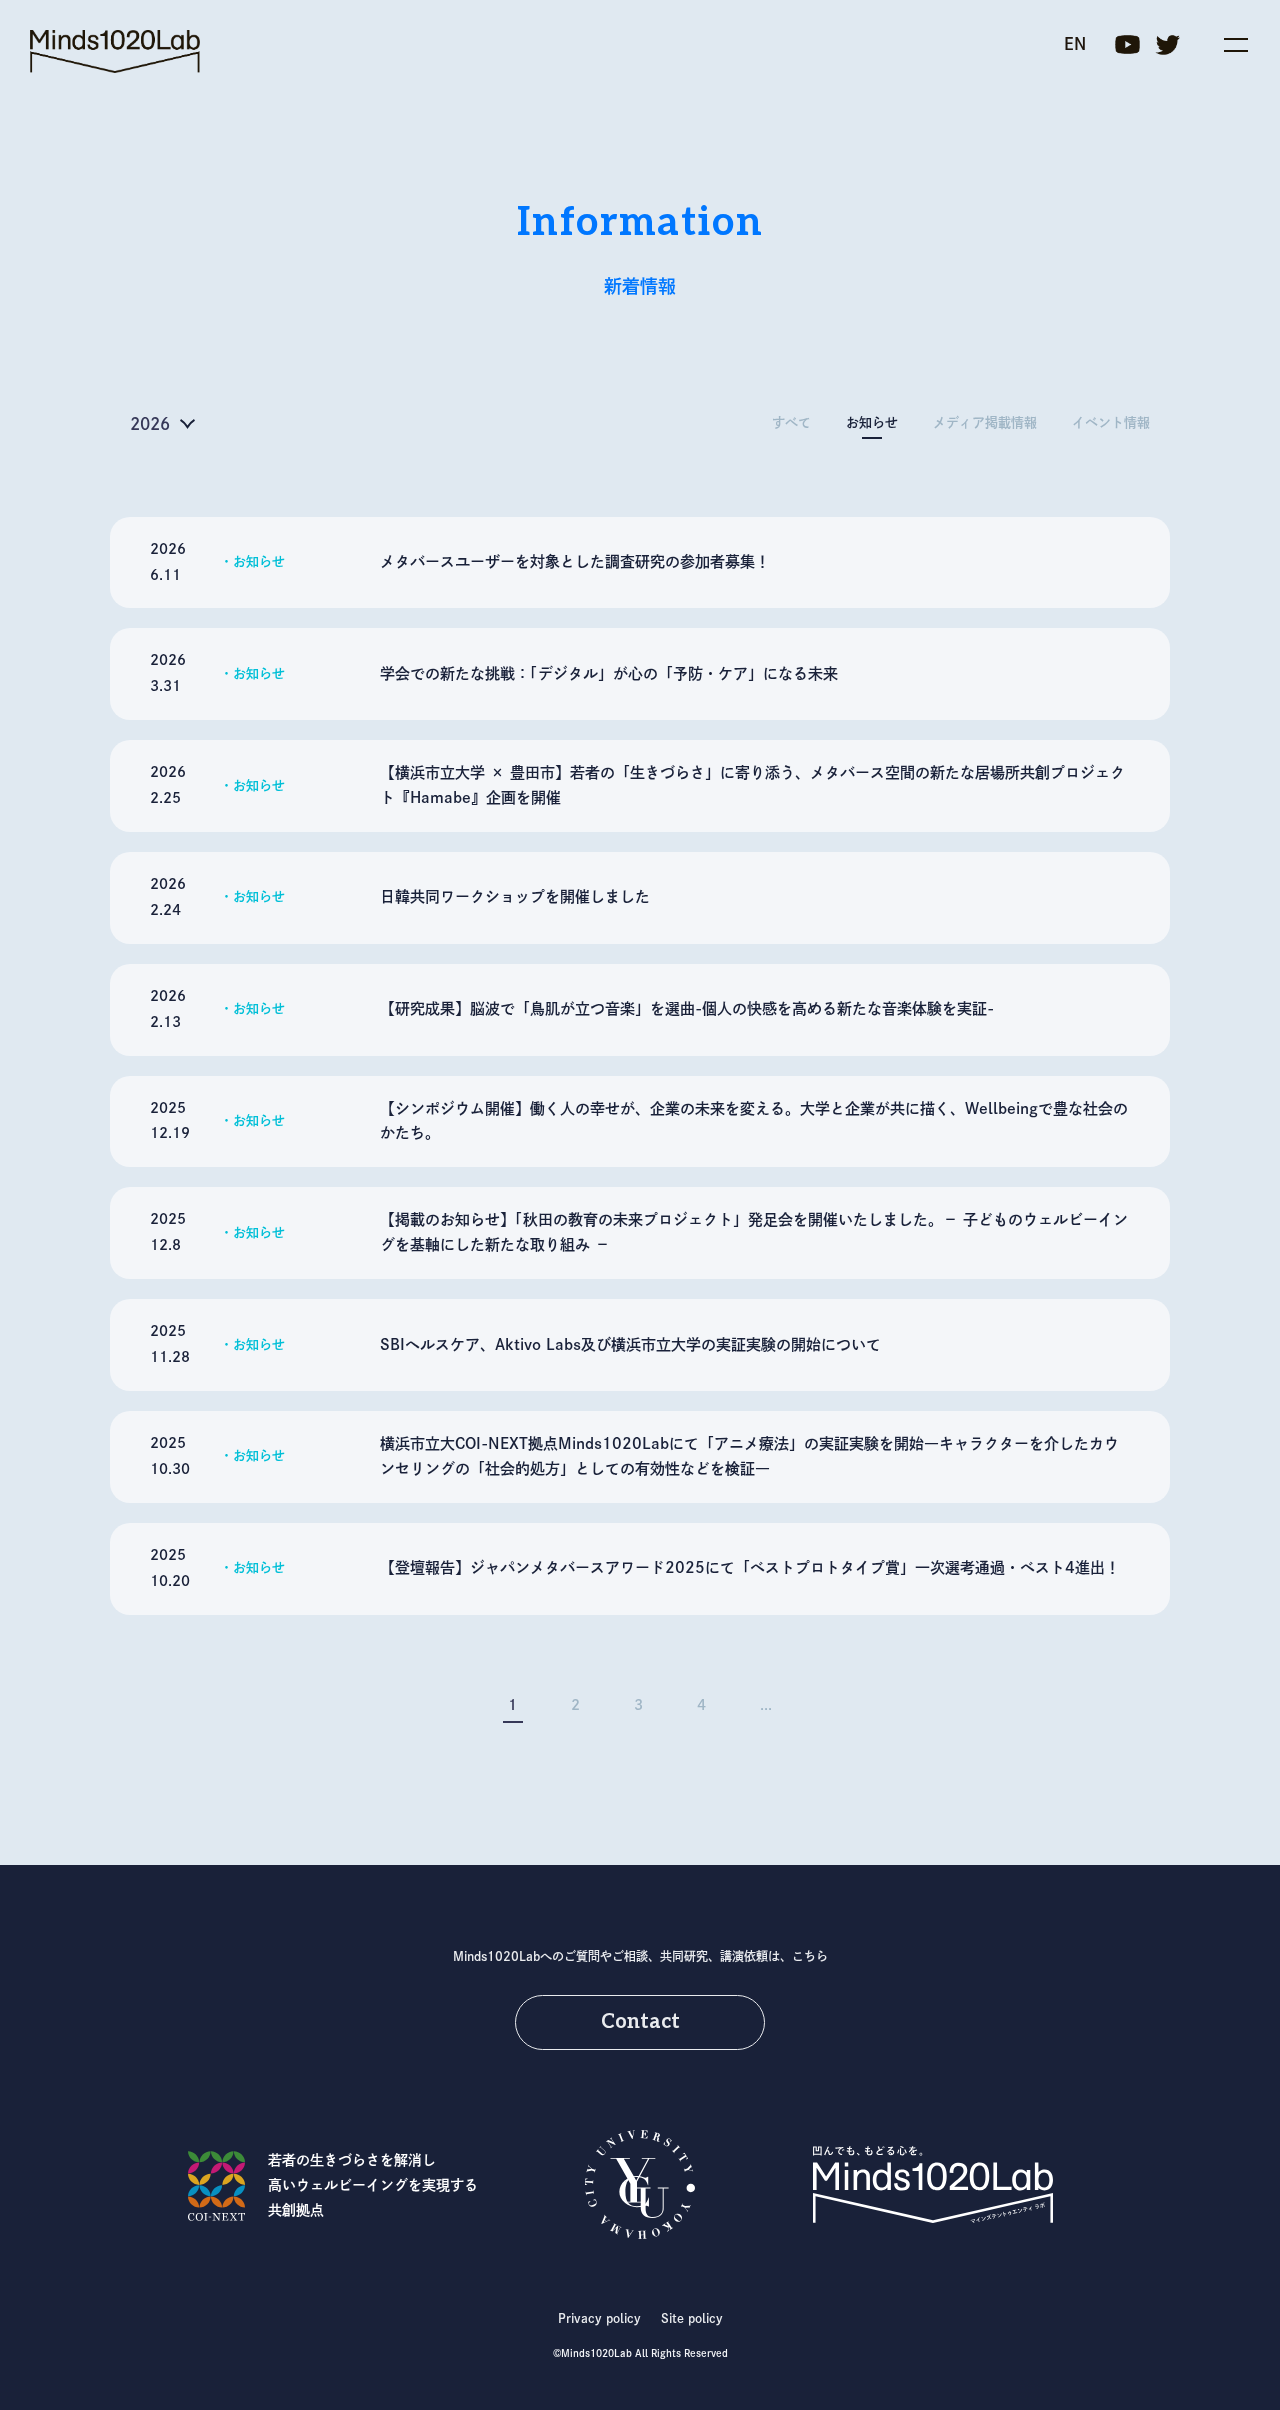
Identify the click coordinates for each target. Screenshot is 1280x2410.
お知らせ (872, 422)
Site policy (692, 2318)
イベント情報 (1111, 422)
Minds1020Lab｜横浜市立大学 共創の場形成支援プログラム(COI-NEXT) (115, 51)
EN (1075, 44)
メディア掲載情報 (985, 422)
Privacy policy (599, 2318)
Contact (640, 2022)
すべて (791, 422)
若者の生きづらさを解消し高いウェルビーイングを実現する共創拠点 (373, 2185)
